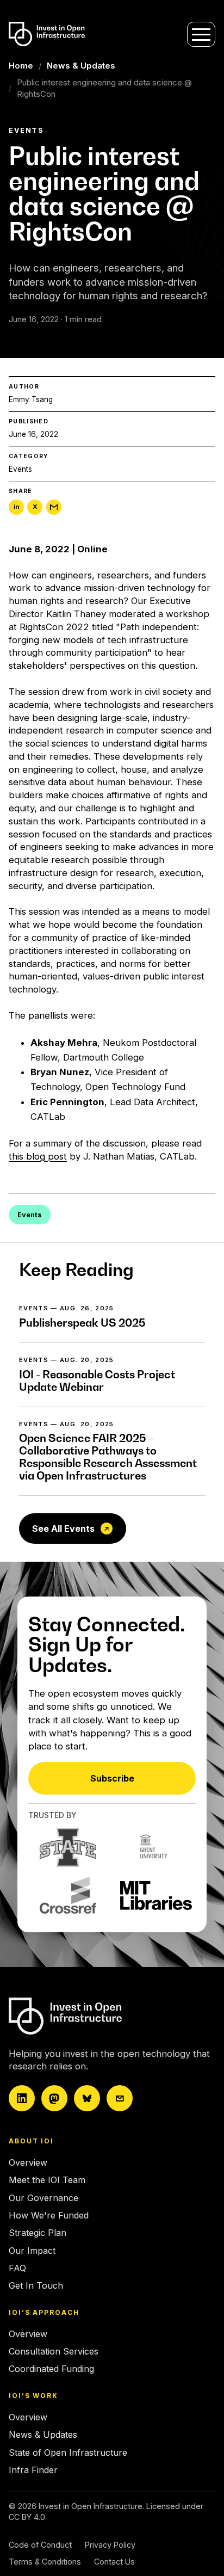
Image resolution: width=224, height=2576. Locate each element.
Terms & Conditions (45, 2562)
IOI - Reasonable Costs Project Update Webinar (97, 1381)
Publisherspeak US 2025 (82, 1323)
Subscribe (112, 1778)
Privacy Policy (110, 2545)
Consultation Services (54, 2351)
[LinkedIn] (22, 2098)
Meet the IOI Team (47, 2180)
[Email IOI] (120, 2098)
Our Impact (32, 2251)
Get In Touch (36, 2285)
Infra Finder (33, 2470)
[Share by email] (54, 507)
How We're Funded (49, 2215)
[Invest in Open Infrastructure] (104, 2016)
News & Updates (81, 66)
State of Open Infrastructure (68, 2452)
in (16, 507)
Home (21, 66)
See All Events (63, 1529)
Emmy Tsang (31, 399)
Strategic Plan (38, 2233)
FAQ (17, 2268)
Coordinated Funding (51, 2369)
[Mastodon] (54, 2098)
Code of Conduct (40, 2545)
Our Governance (43, 2198)
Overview (28, 2162)
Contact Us (114, 2562)
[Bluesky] (87, 2098)
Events (20, 469)
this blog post (38, 1156)
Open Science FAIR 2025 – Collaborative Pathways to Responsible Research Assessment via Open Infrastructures (108, 1457)
